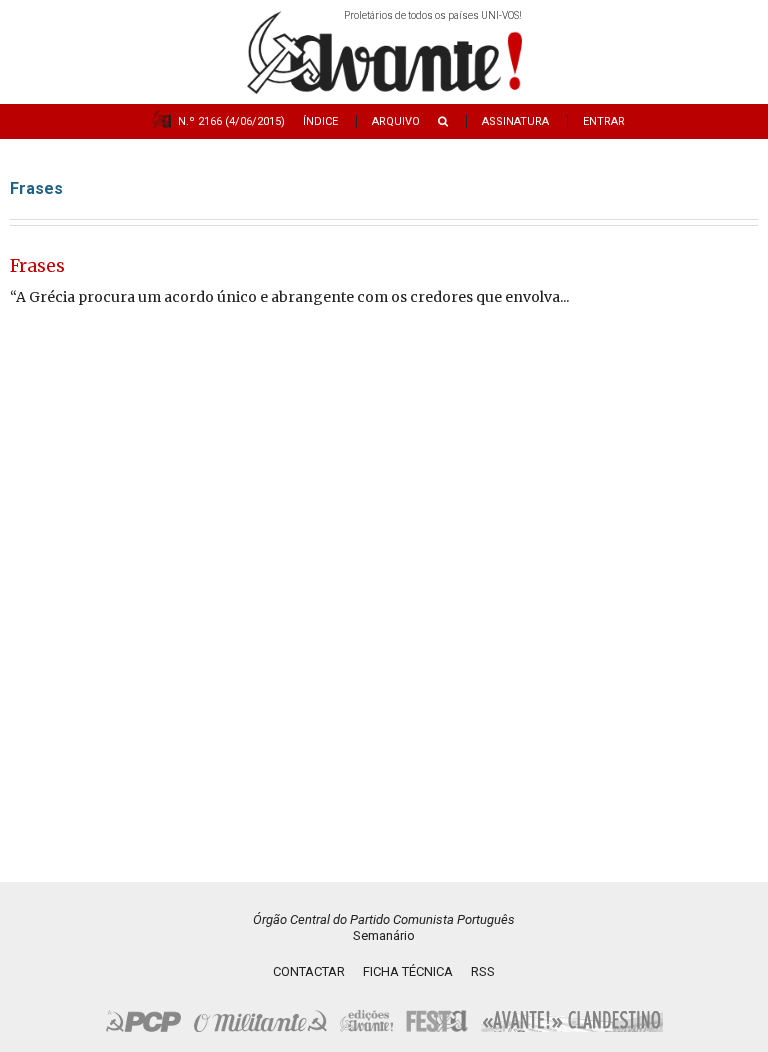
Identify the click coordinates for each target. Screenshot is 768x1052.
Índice (320, 121)
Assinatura (515, 121)
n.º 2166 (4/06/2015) (231, 121)
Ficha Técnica (408, 971)
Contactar (309, 971)
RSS (483, 971)
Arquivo (396, 121)
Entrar (604, 121)
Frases (37, 266)
